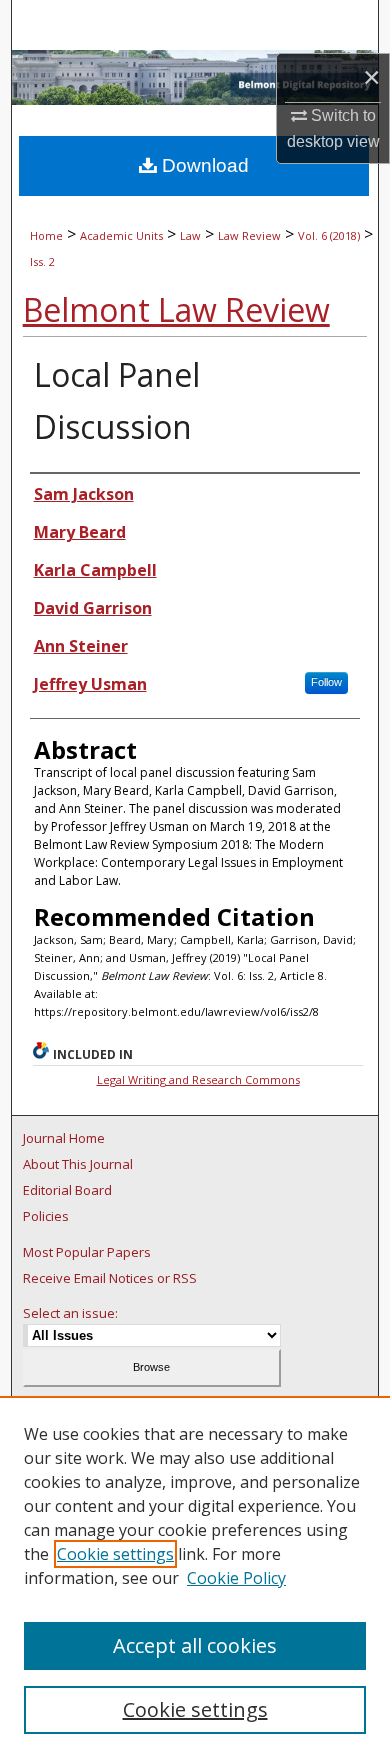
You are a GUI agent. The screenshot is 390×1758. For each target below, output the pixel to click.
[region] (195, 1577)
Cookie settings (115, 1554)
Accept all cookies (195, 1645)
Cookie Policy (236, 1578)
